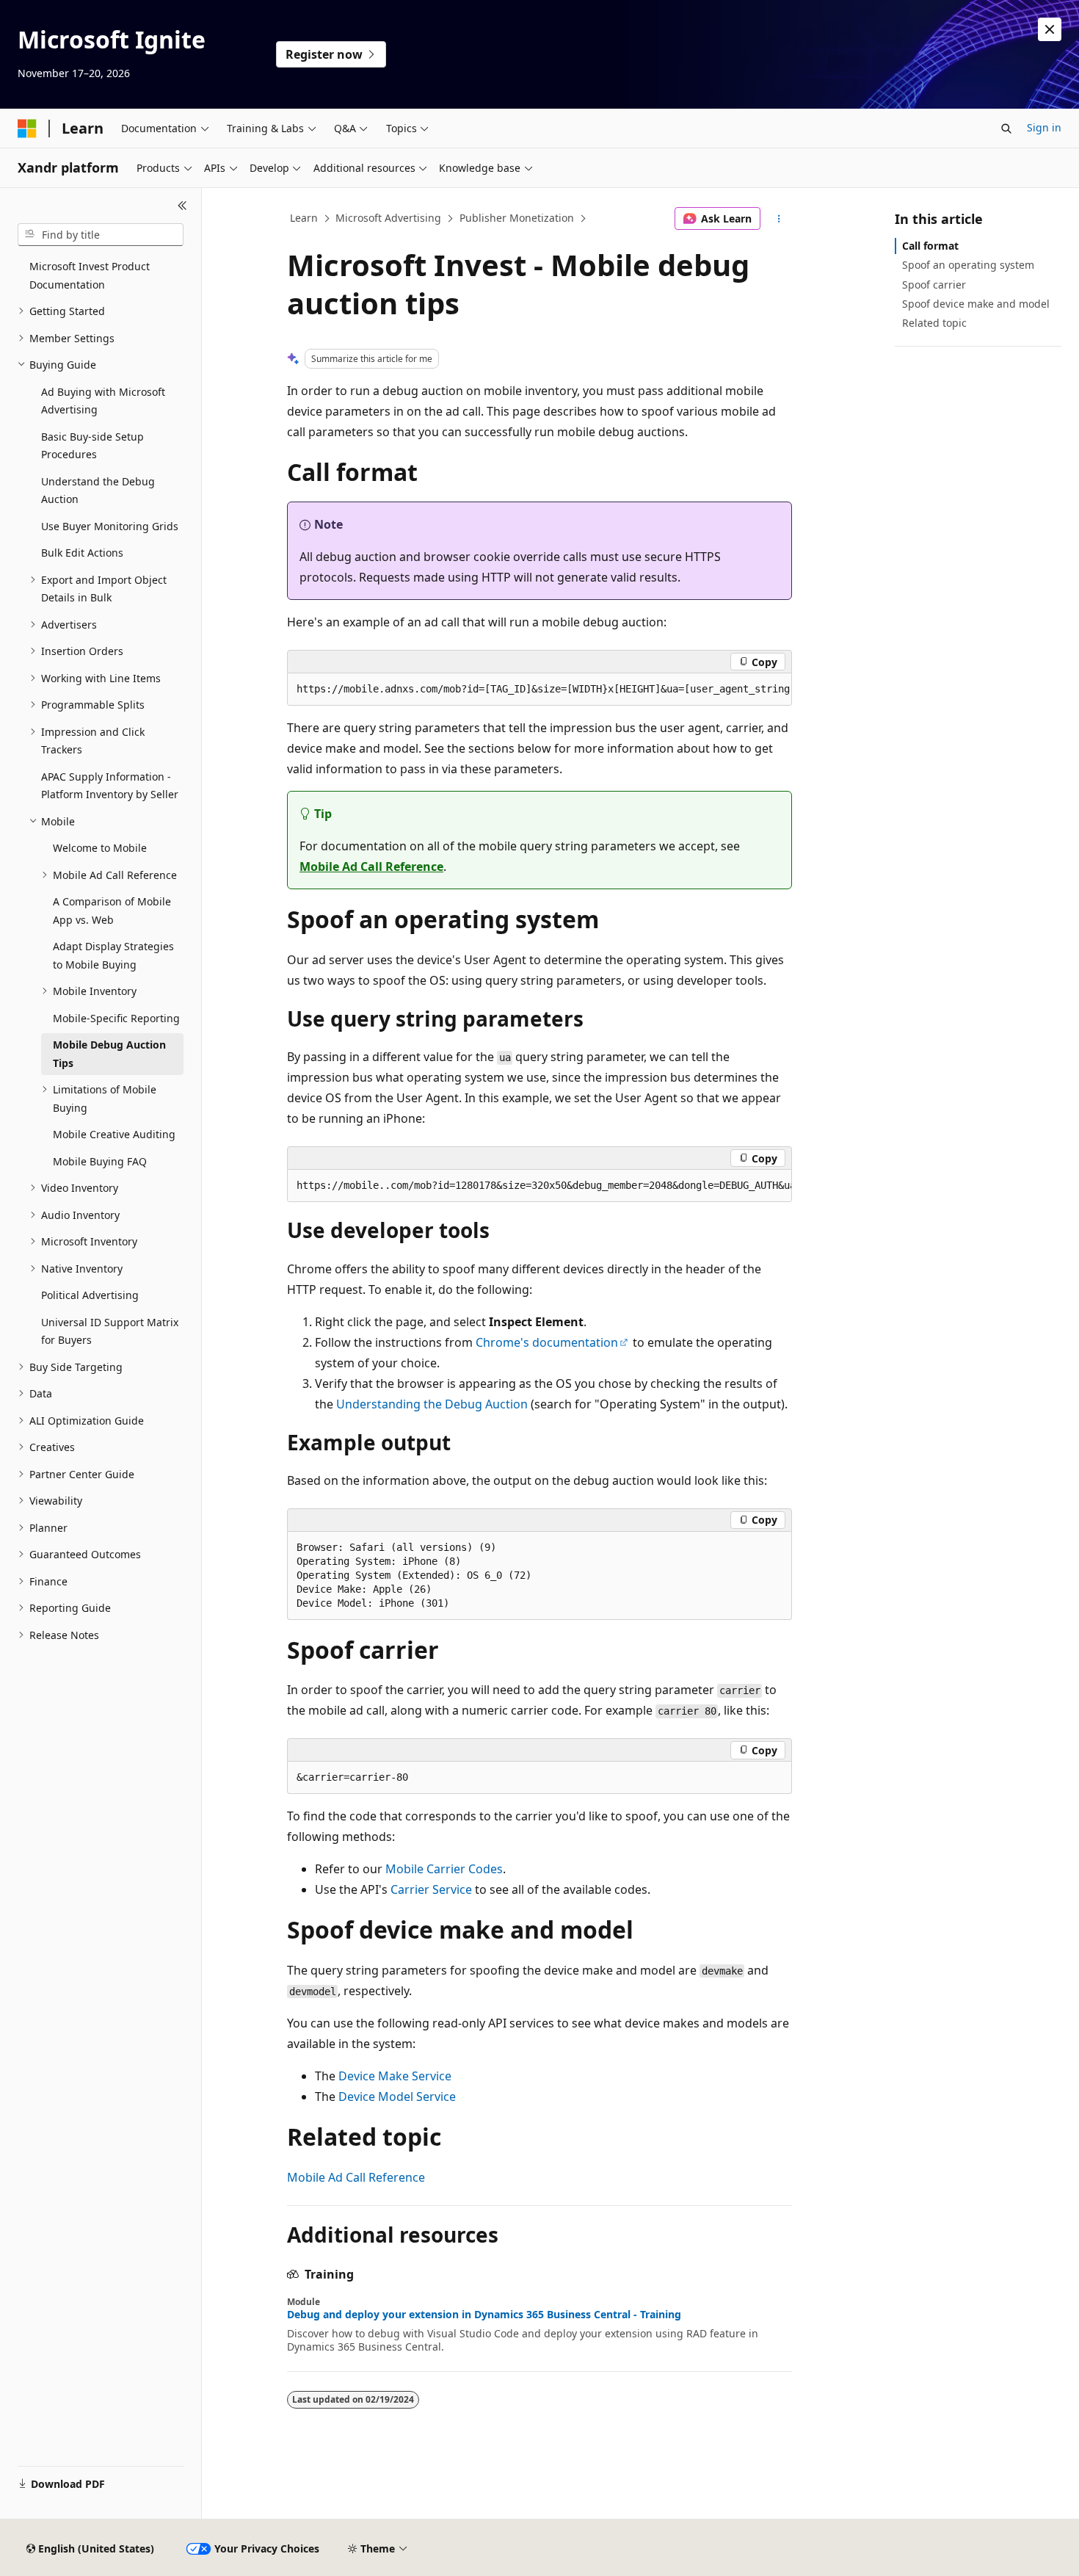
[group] (539, 690)
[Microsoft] (27, 129)
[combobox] (101, 235)
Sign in (1044, 127)
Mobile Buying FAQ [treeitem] (100, 1161)
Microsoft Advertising (388, 218)
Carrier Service (431, 1889)
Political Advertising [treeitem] (90, 1295)
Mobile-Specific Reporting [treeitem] (116, 1018)
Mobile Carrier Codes (444, 1869)
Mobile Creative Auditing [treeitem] (114, 1134)
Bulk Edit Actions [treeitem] (82, 553)
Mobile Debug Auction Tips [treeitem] (109, 1054)
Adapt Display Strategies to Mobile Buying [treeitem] (113, 955)
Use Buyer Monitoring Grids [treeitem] (110, 526)
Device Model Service (397, 2096)
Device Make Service (395, 2076)
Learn (304, 218)
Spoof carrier (934, 285)
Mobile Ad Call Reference (371, 866)
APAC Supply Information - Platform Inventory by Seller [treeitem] (110, 786)
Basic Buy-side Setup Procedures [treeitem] (92, 446)
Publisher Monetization (517, 218)
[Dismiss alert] (1050, 29)
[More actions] (779, 219)
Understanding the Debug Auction (432, 1404)
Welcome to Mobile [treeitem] (100, 848)
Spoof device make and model (976, 304)
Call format (930, 246)
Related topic (934, 323)
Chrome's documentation (547, 1342)
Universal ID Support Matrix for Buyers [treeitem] (110, 1331)
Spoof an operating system (968, 265)
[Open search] (1006, 129)
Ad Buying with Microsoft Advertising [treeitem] (103, 401)
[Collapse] (182, 206)
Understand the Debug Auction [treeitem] (98, 491)
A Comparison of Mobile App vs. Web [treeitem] (112, 911)
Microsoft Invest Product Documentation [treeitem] (90, 275)
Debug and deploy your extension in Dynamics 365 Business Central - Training (484, 2315)
